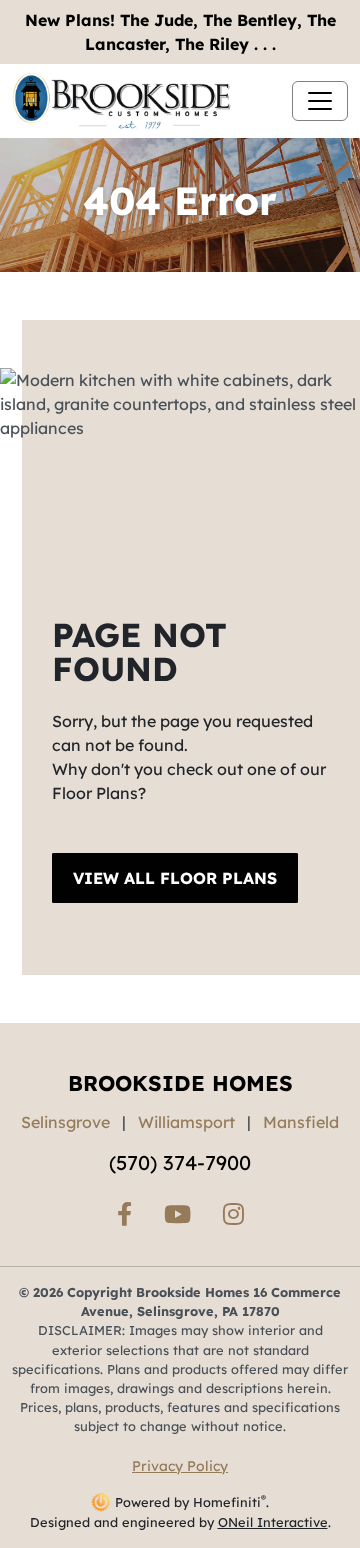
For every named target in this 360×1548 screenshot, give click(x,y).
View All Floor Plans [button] (175, 878)
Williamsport (186, 1122)
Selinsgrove (65, 1122)
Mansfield (301, 1122)
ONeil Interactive (273, 1522)
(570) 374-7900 (180, 1162)
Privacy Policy (180, 1466)
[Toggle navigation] (320, 101)
